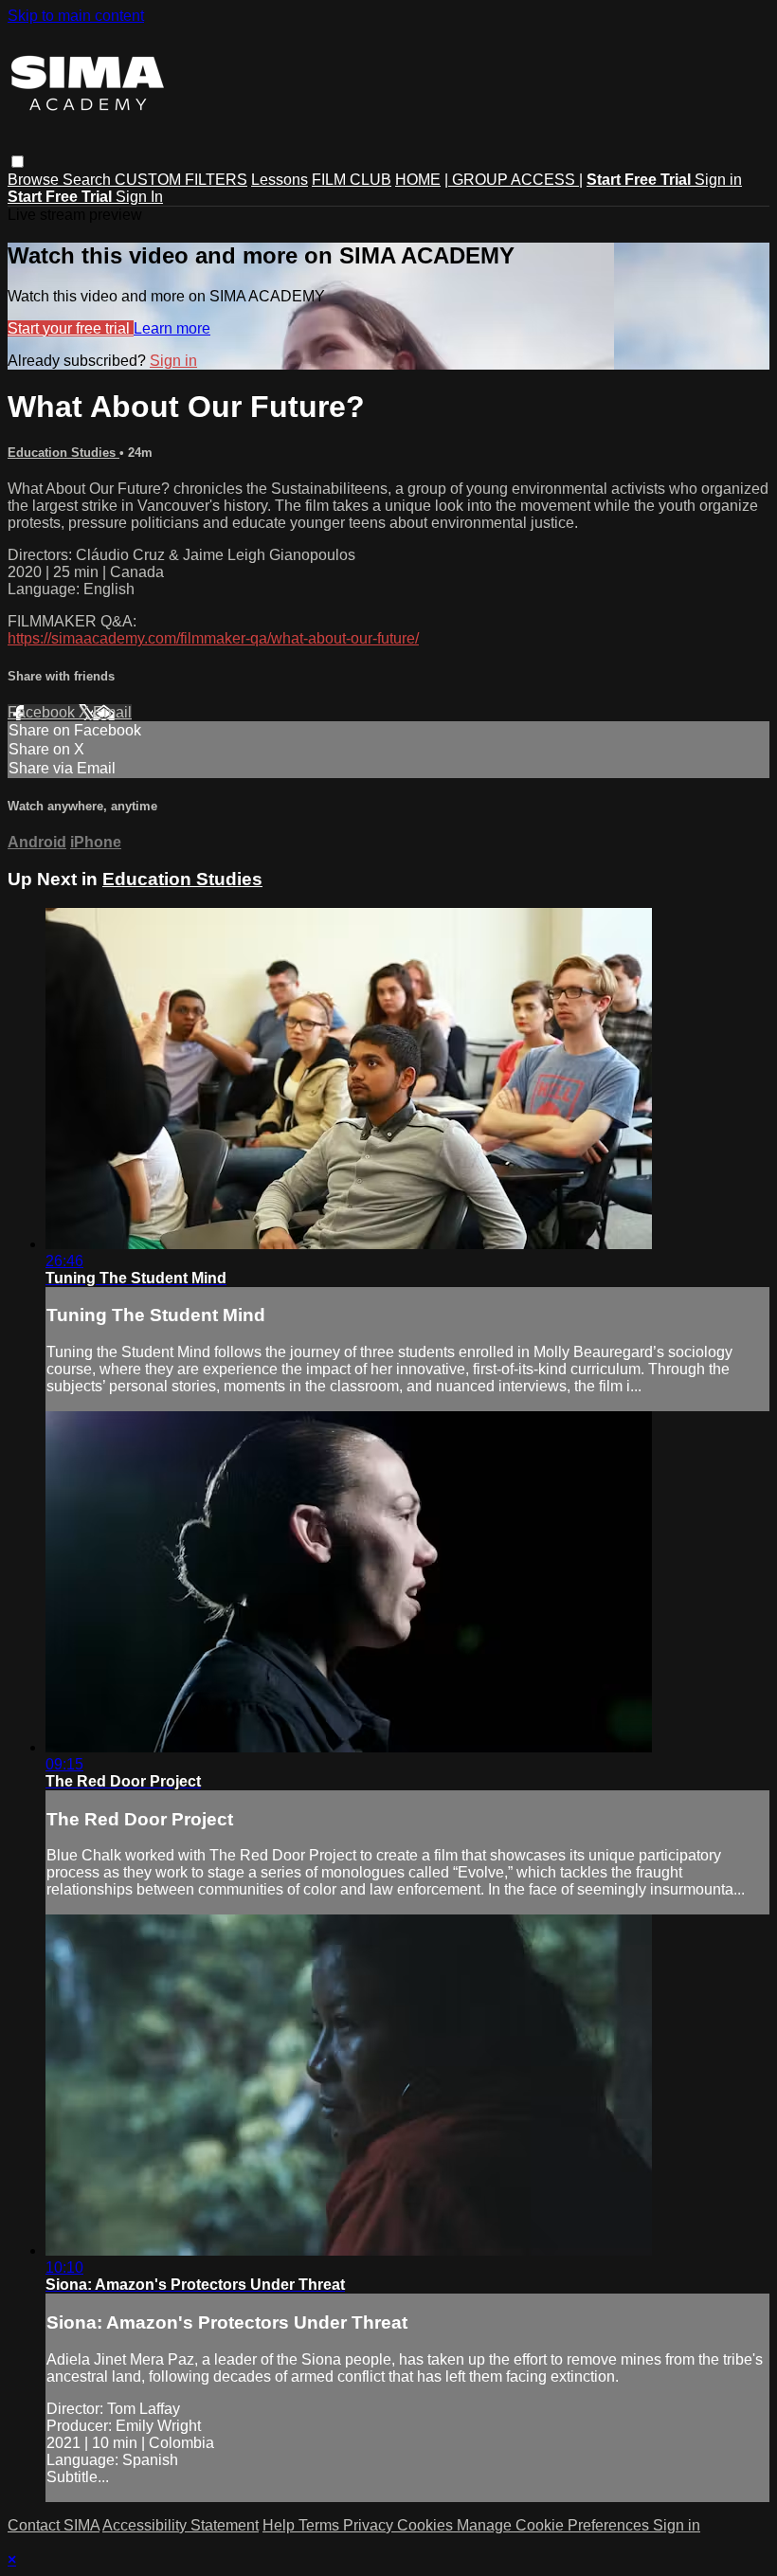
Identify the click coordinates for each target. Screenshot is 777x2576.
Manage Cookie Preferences (555, 2525)
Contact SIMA (54, 2525)
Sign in (718, 180)
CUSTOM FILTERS (181, 180)
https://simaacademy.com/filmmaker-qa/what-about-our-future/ (213, 638)
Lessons (280, 180)
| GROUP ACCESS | (514, 180)
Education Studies (63, 453)
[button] (18, 162)
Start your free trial (71, 328)
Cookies (427, 2525)
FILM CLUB (352, 180)
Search (89, 180)
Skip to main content (76, 16)
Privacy (370, 2525)
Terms (321, 2525)
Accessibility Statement (181, 2525)
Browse (35, 180)
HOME (418, 180)
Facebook (43, 712)
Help (280, 2525)
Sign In (139, 197)
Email (112, 712)
